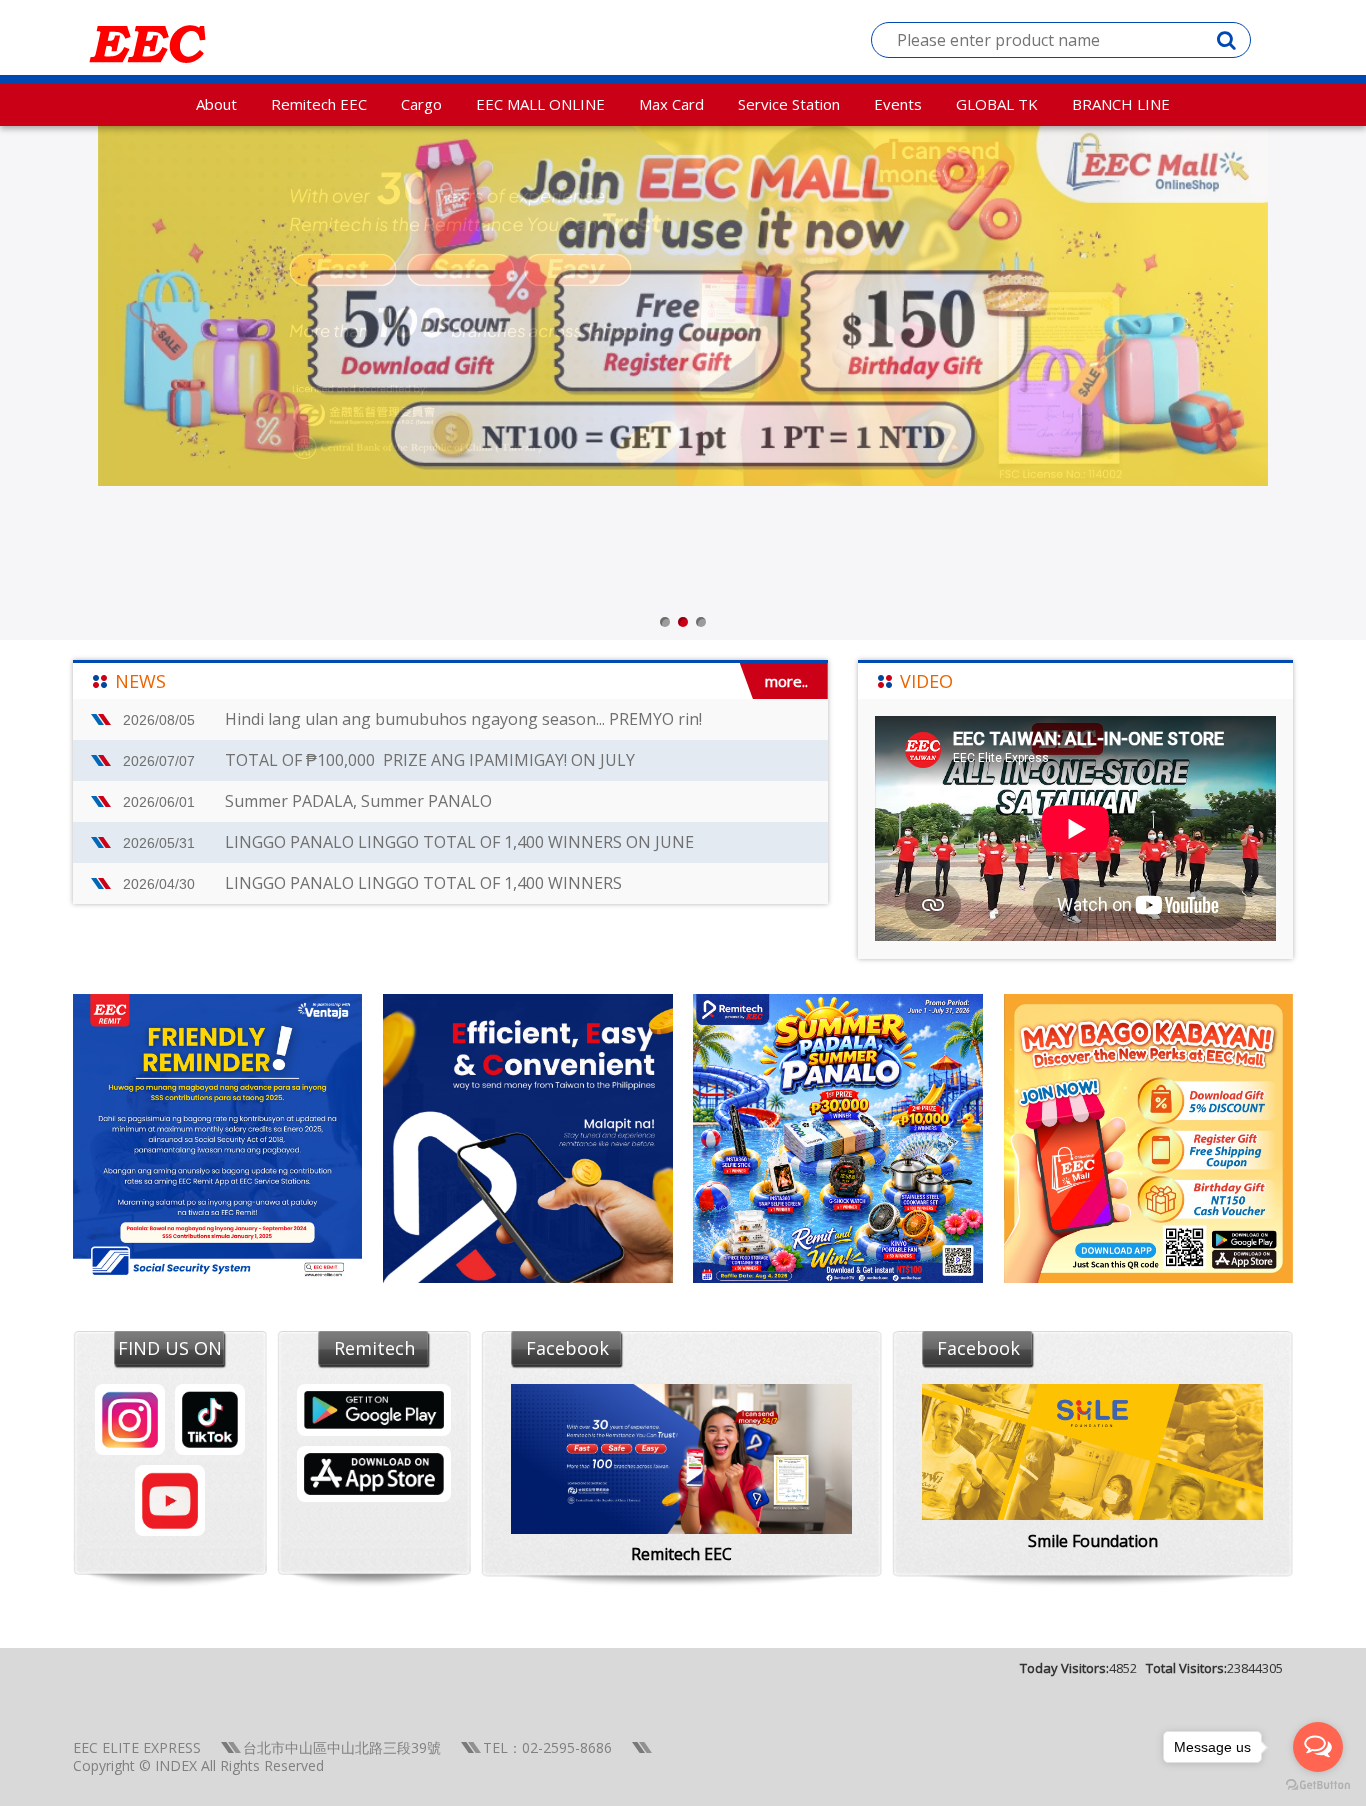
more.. (786, 681)
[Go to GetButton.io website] (1318, 1785)
